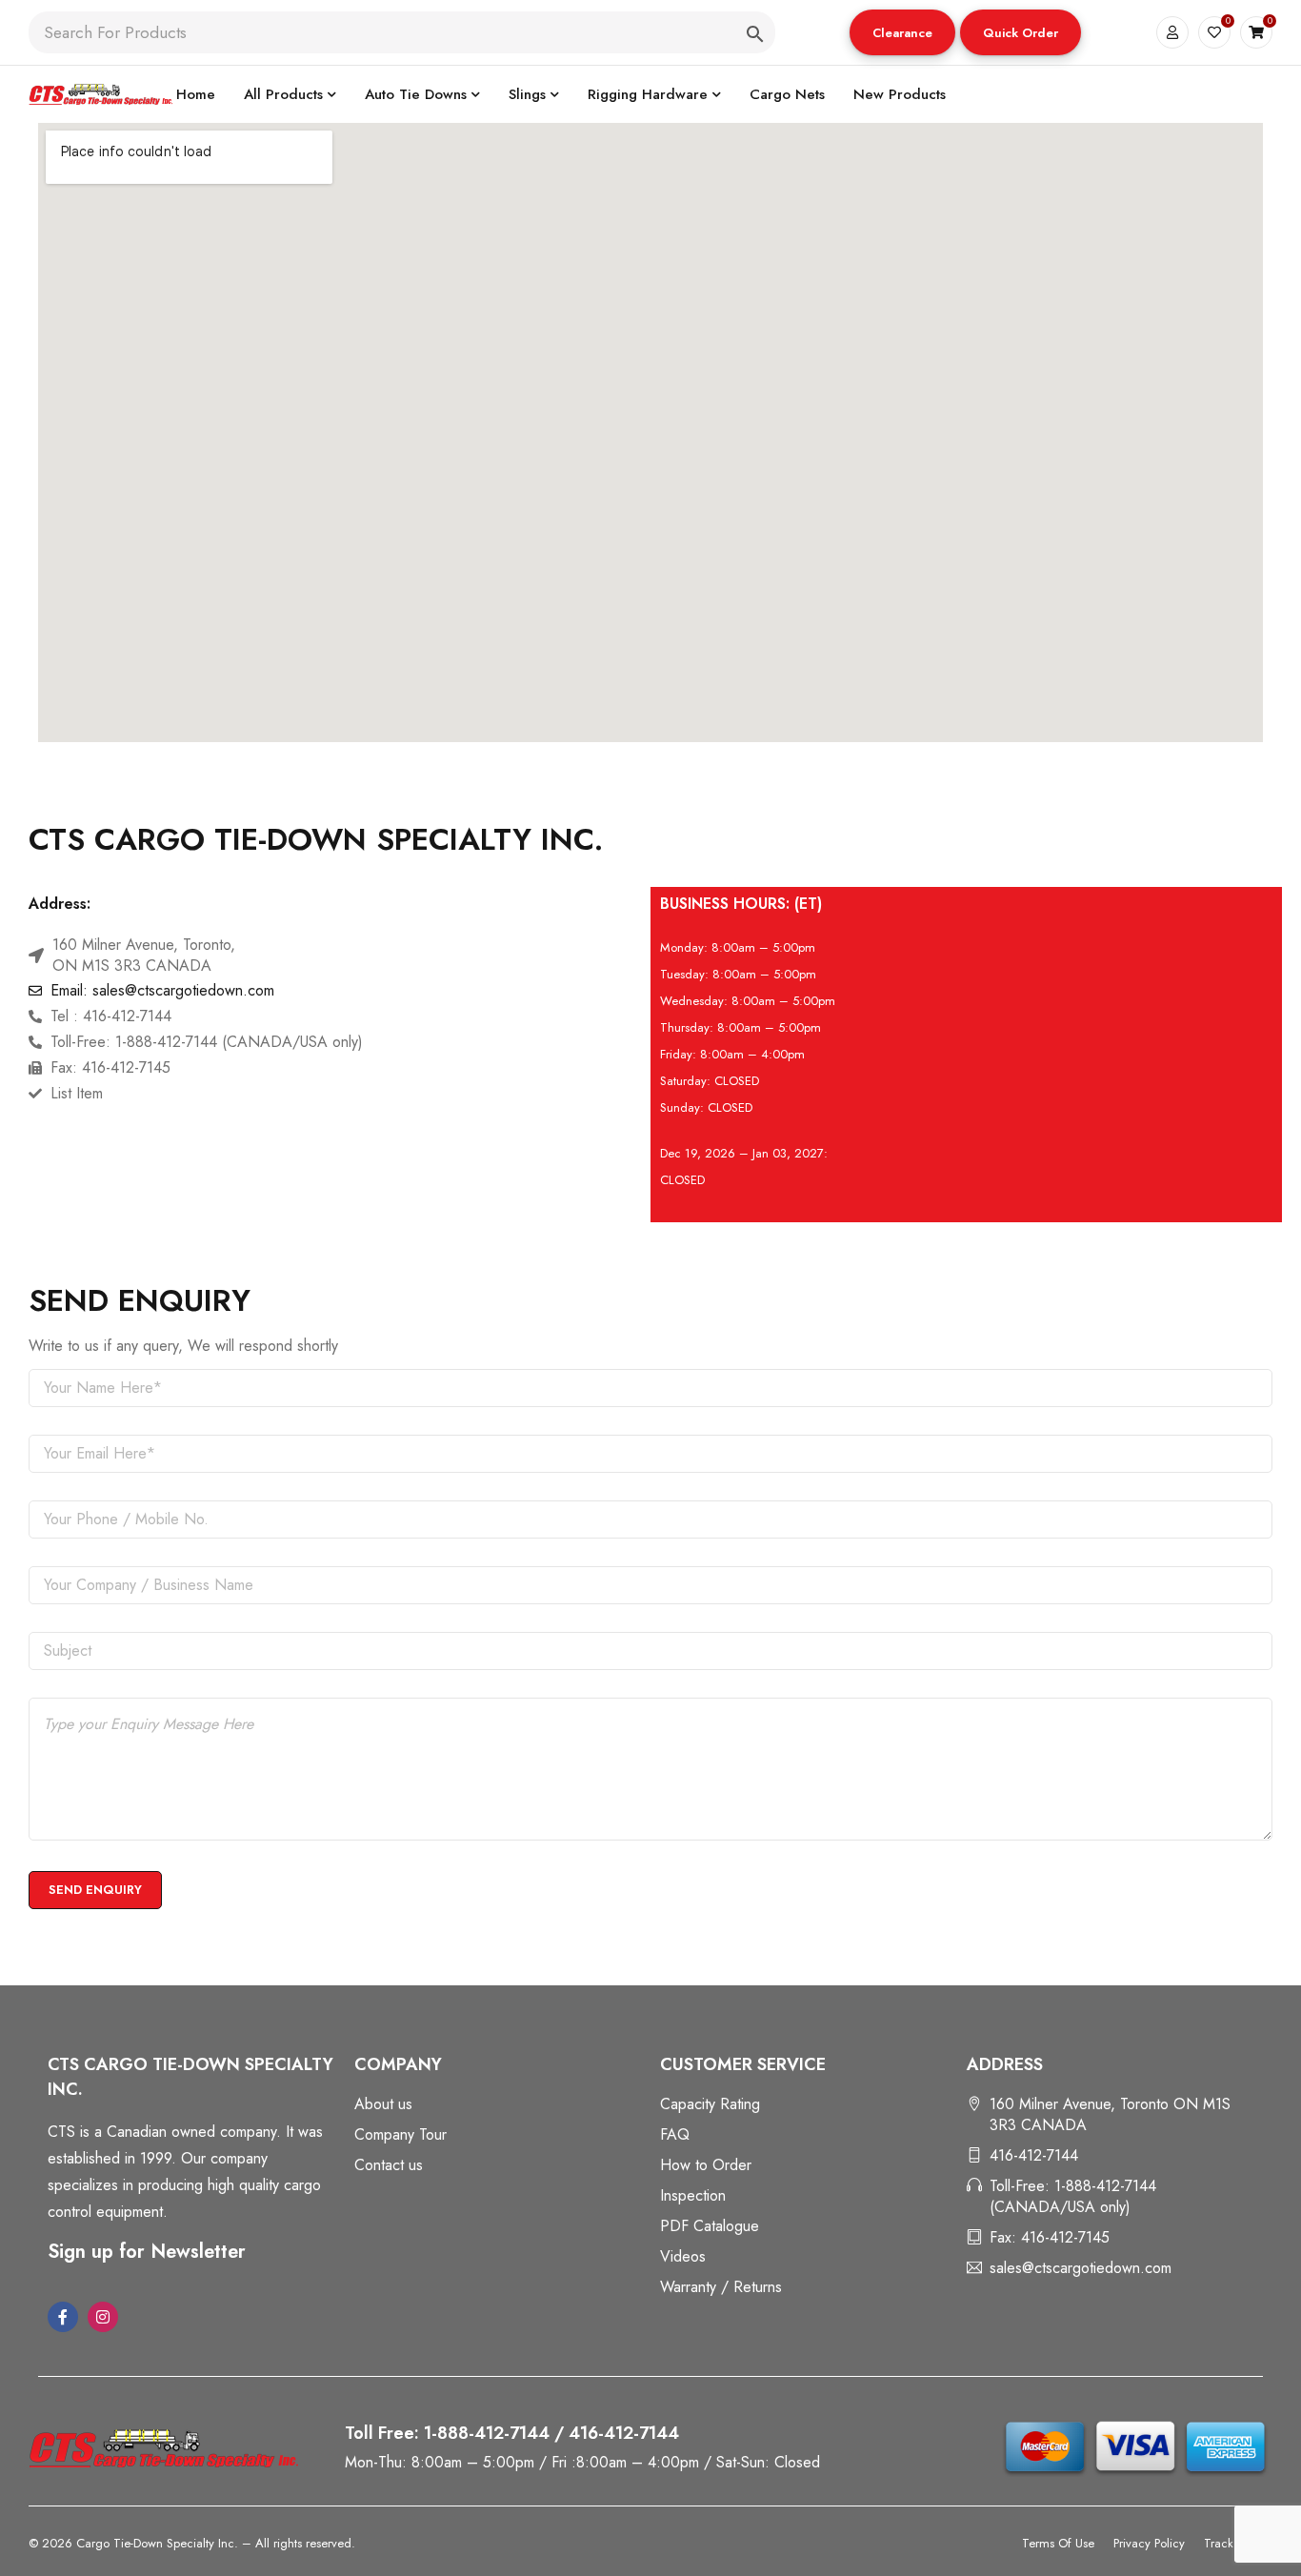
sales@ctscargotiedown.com (1081, 2268)
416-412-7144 (1034, 2155)
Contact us (389, 2165)
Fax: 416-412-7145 (1050, 2237)
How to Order (706, 2165)
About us (383, 2104)
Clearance (902, 33)
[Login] (1172, 32)
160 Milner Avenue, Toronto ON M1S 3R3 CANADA (1110, 2114)
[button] (902, 32)
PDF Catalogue (710, 2226)
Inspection (693, 2195)
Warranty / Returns (721, 2287)
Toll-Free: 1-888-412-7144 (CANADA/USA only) (1073, 2196)
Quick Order (1021, 33)
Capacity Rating (710, 2104)
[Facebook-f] (63, 2317)
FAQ (675, 2134)
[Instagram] (103, 2317)
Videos (683, 2256)
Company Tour (400, 2134)
